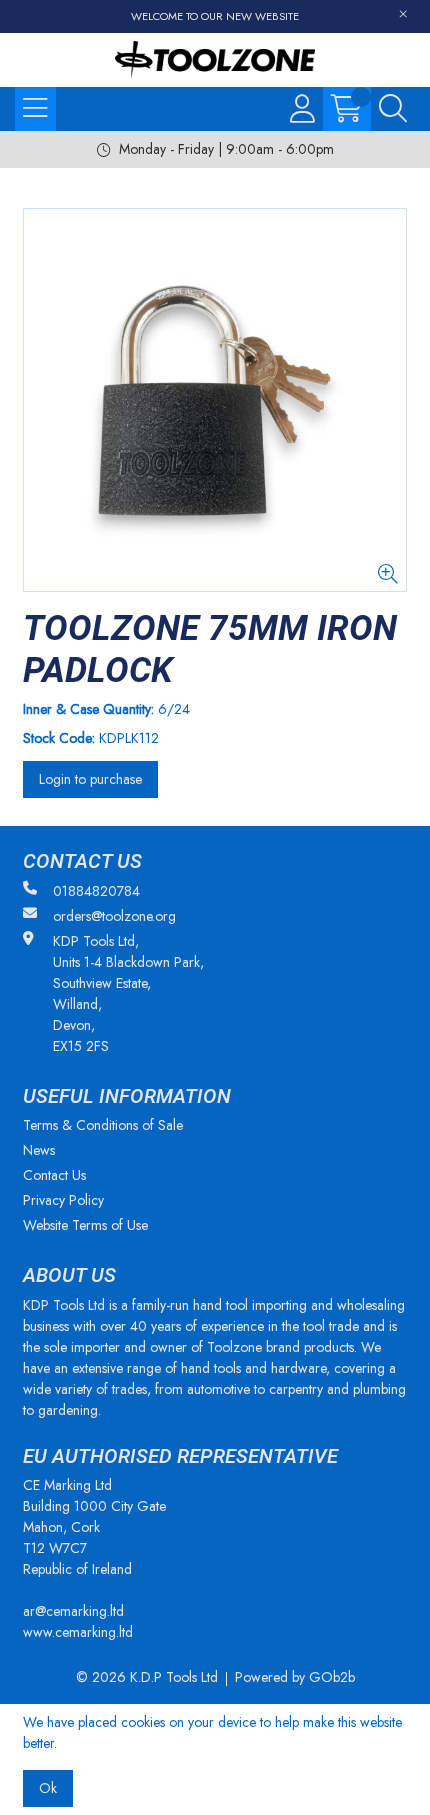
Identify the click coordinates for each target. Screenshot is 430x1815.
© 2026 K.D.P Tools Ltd (147, 1677)
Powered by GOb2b (295, 1677)
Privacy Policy (63, 1200)
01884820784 (96, 891)
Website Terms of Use (85, 1225)
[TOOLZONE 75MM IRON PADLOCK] (215, 400)
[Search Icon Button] (393, 109)
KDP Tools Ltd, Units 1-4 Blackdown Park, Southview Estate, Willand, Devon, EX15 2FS (128, 993)
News (39, 1150)
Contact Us (54, 1175)
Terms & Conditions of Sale (103, 1125)
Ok (48, 1788)
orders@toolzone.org (114, 916)
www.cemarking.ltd (78, 1632)
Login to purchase (90, 779)
